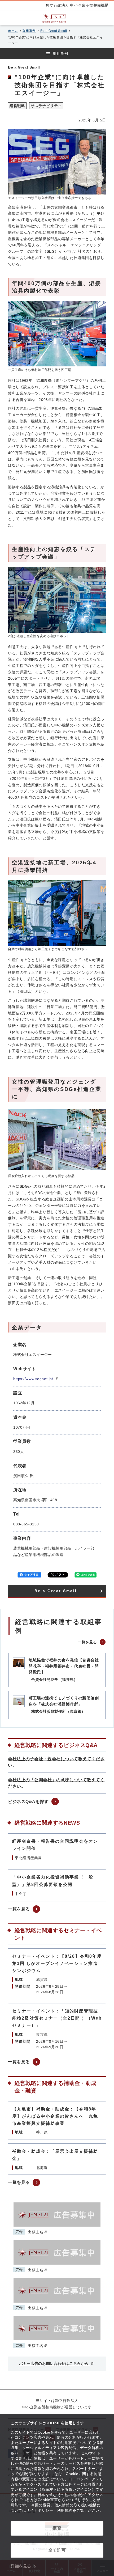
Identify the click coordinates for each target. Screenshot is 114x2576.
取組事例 (29, 31)
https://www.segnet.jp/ (34, 1379)
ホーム (13, 31)
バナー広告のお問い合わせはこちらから (54, 2363)
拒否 (57, 2528)
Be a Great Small (54, 31)
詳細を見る (21, 2566)
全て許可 (57, 2550)
